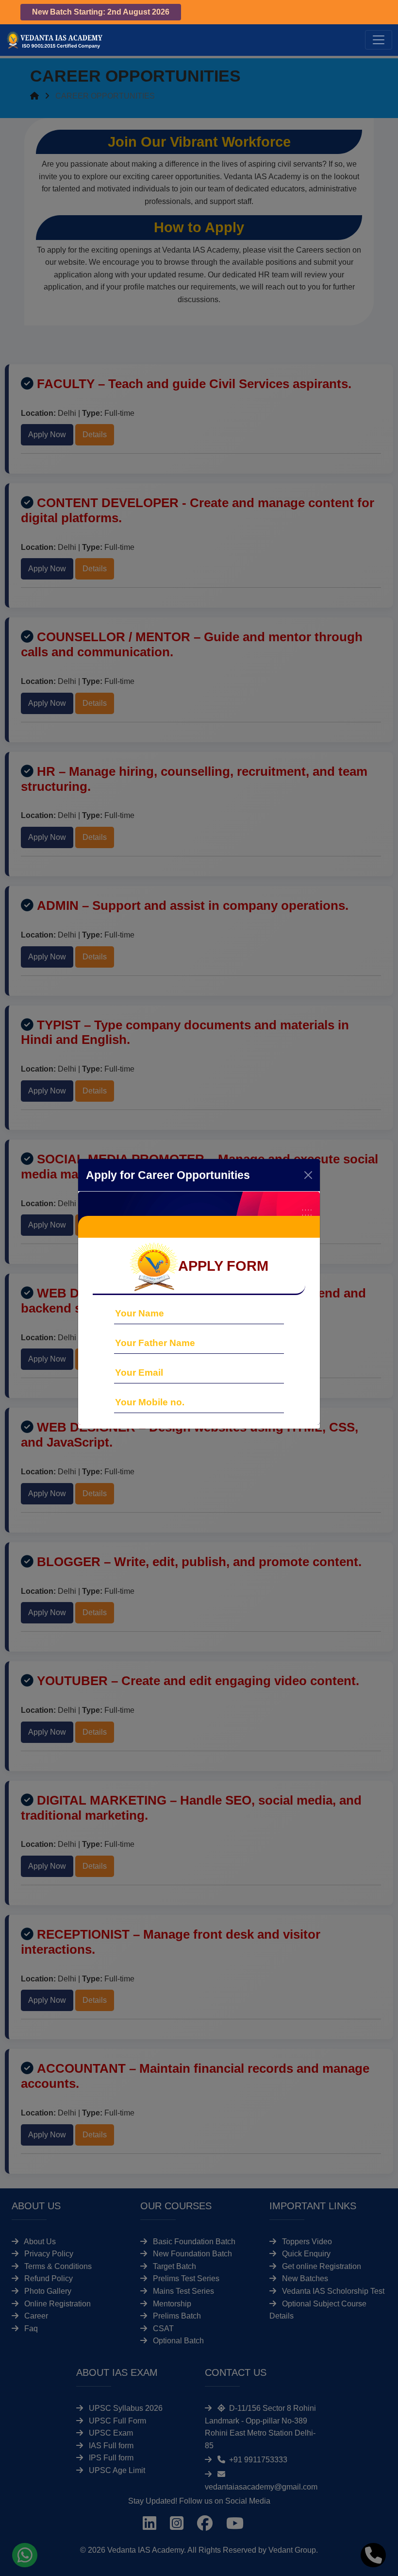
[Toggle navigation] (379, 40)
